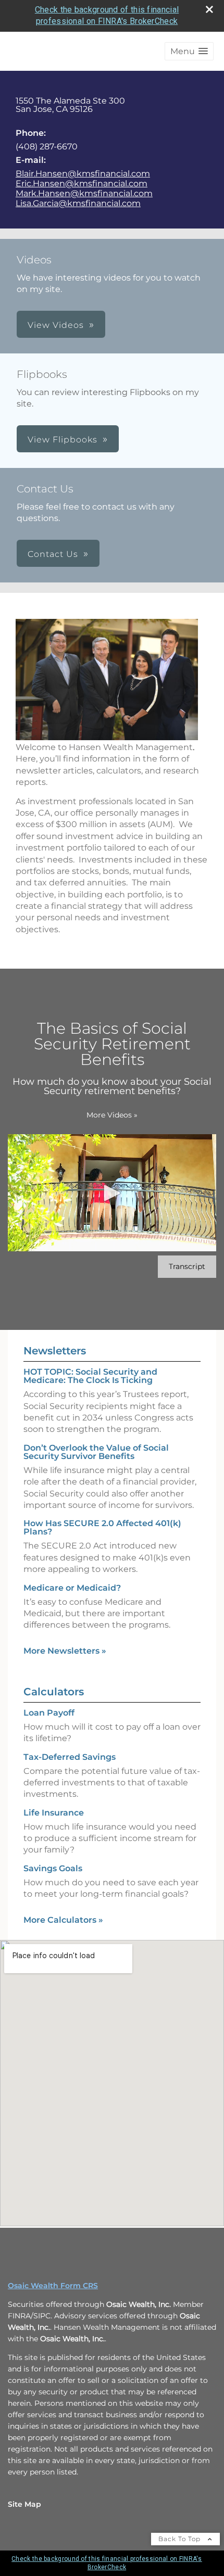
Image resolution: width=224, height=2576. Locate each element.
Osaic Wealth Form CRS (53, 2286)
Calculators (54, 1692)
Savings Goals (53, 1868)
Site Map (24, 2504)
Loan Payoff (49, 1713)
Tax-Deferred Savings (70, 1757)
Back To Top (181, 2539)
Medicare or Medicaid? (72, 1588)
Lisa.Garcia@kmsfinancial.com (78, 203)
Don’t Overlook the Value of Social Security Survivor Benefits (96, 1452)
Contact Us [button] (53, 554)
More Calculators (63, 1920)
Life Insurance (54, 1813)
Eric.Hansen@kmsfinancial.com (82, 183)
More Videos (112, 1115)
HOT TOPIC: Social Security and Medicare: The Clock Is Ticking (90, 1376)
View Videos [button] (56, 325)
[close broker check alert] (209, 9)
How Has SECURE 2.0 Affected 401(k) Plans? (102, 1527)
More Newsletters (65, 1651)
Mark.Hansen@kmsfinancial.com (84, 193)
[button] (189, 51)
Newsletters (55, 1351)
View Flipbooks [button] (63, 440)
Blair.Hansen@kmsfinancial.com (83, 174)
